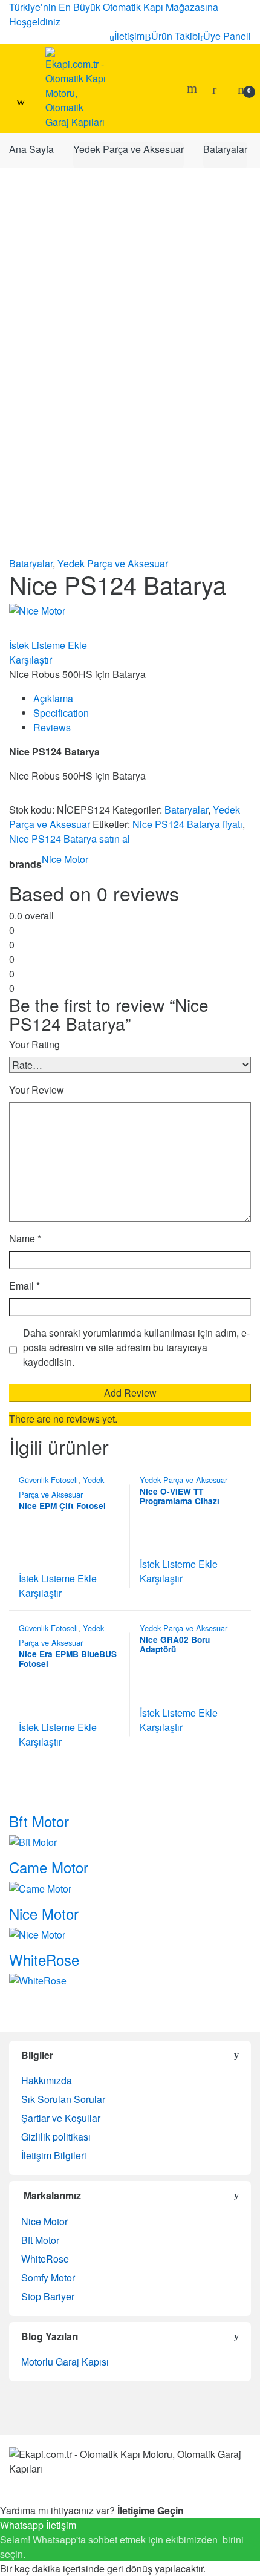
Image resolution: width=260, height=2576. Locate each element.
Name (25, 1238)
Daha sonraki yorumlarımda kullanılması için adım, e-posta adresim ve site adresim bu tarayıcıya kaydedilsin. (136, 1347)
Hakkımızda (47, 2080)
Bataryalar (225, 149)
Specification (61, 713)
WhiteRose (45, 2259)
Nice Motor (65, 859)
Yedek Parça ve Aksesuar (128, 149)
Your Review (37, 1090)
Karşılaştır (31, 660)
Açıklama (53, 698)
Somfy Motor (48, 2278)
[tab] (142, 699)
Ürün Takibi (176, 36)
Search (193, 88)
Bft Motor (40, 2240)
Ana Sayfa (31, 149)
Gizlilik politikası (56, 2137)
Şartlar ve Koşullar (61, 2118)
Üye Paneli (227, 36)
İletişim (129, 36)
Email (24, 1286)
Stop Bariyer (48, 2296)
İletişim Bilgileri (54, 2155)
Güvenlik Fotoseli (48, 1480)
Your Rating (34, 1044)
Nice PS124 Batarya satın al (70, 839)
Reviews (52, 727)
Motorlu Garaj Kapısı (65, 2362)
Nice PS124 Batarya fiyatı (187, 824)
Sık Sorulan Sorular (63, 2099)
